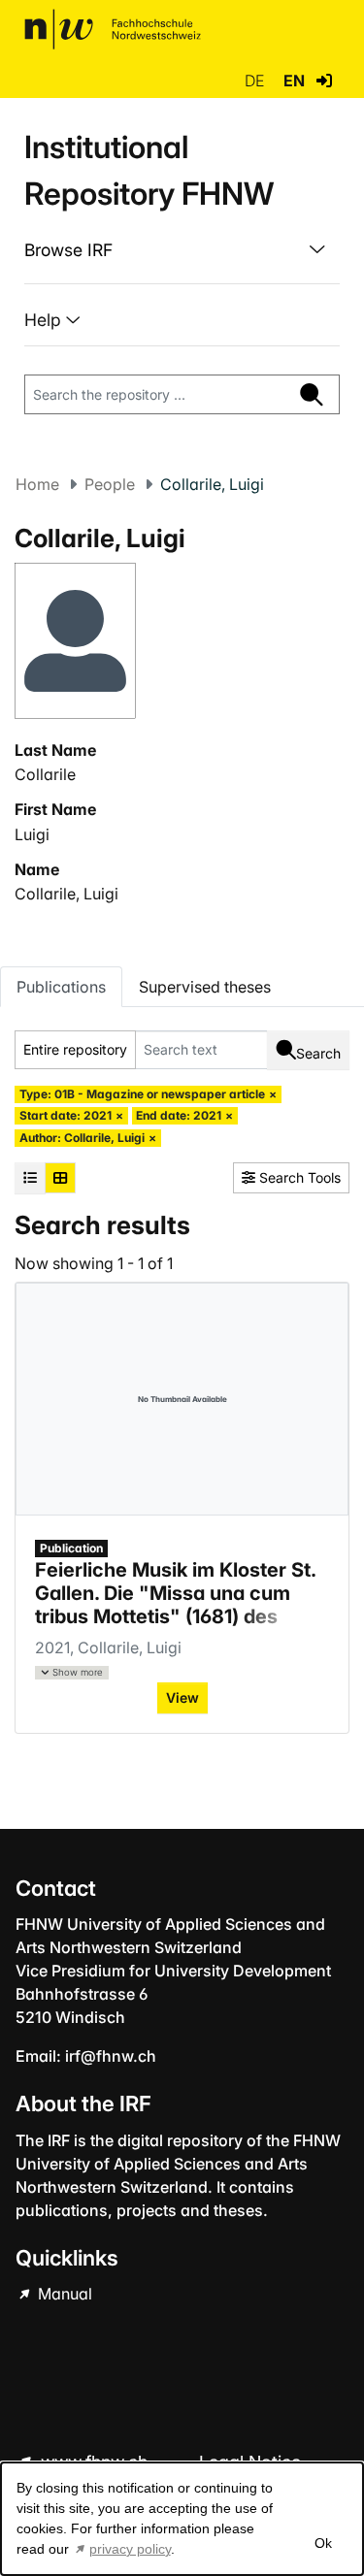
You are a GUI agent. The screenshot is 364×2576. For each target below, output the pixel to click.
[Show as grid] (60, 1178)
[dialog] (182, 2519)
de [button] (256, 81)
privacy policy (130, 2549)
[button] (324, 81)
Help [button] (45, 320)
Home (37, 484)
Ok (322, 2543)
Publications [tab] (61, 987)
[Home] (113, 29)
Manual (63, 2294)
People (110, 484)
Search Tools (298, 1177)
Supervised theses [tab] (205, 987)
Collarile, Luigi (66, 894)
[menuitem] (182, 250)
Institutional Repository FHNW (149, 170)
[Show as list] (30, 1178)
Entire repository (75, 1049)
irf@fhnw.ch (111, 2056)
